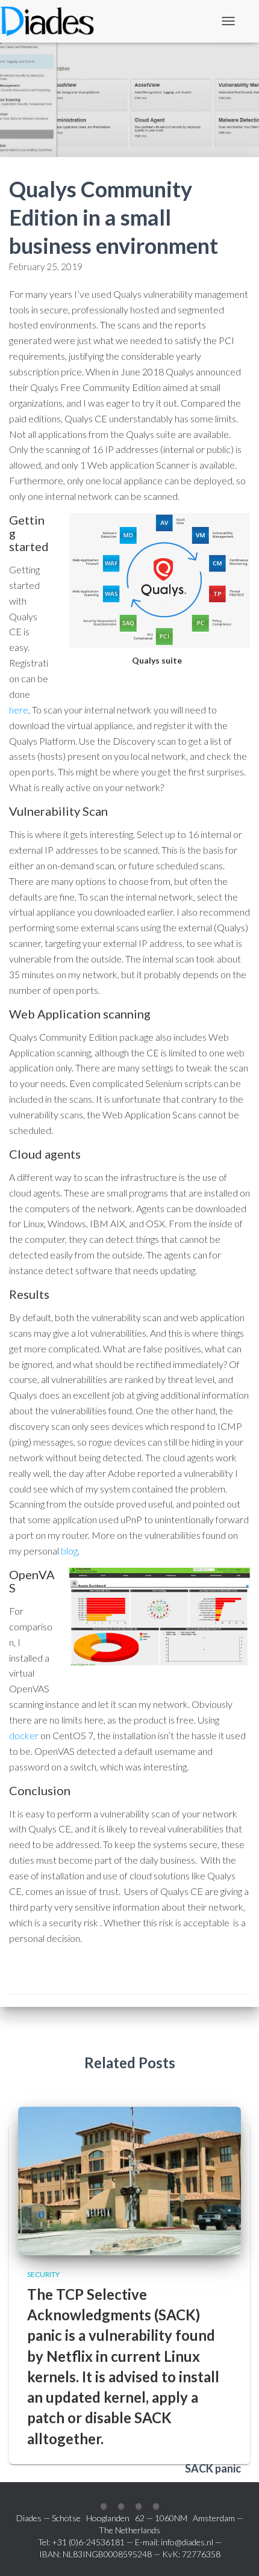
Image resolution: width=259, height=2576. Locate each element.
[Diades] (51, 21)
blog (69, 1551)
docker (24, 1735)
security (43, 2274)
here (19, 710)
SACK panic (213, 2468)
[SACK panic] (129, 2180)
